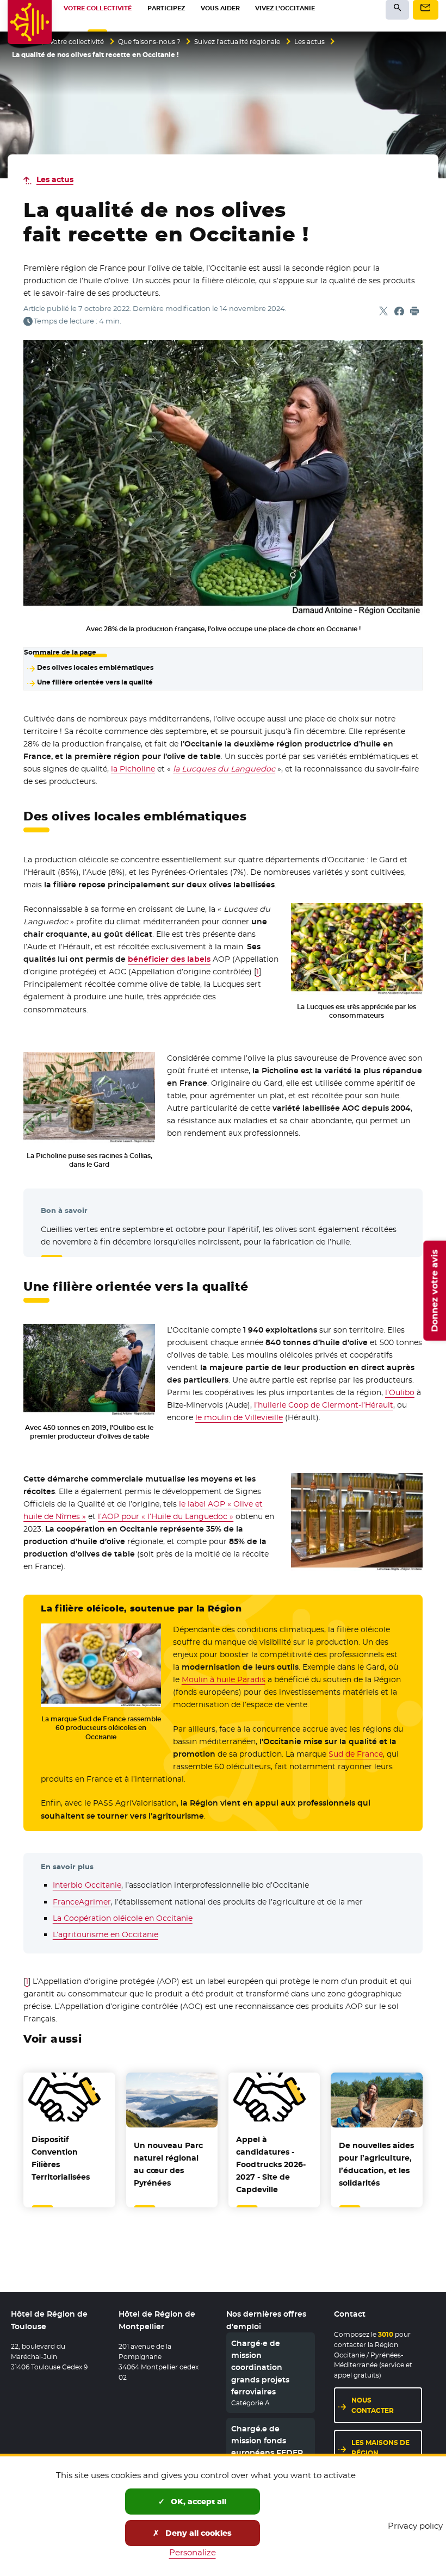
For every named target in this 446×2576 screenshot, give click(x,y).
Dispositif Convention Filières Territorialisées (61, 2158)
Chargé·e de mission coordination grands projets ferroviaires (260, 2368)
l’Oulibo (400, 1392)
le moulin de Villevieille (239, 1417)
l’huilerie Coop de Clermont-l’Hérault (324, 1405)
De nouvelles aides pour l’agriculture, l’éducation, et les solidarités (376, 2164)
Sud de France (356, 1754)
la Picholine (133, 769)
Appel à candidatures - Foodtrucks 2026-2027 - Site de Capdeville (271, 2164)
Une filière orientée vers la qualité (95, 682)
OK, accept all (197, 2502)
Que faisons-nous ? (149, 42)
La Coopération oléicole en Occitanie (123, 1918)
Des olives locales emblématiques (95, 668)
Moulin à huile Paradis (224, 1679)
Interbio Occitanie (87, 1885)
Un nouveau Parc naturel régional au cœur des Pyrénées (168, 2164)
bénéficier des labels (169, 959)
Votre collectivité (77, 42)
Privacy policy (415, 2526)
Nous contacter (373, 2405)
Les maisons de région (380, 2448)
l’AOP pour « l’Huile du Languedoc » (166, 1516)
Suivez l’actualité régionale (237, 42)
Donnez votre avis (434, 1291)
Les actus (309, 42)
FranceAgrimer (82, 1902)
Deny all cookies (197, 2533)
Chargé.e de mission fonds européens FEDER (267, 2441)
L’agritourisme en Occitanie (106, 1934)
